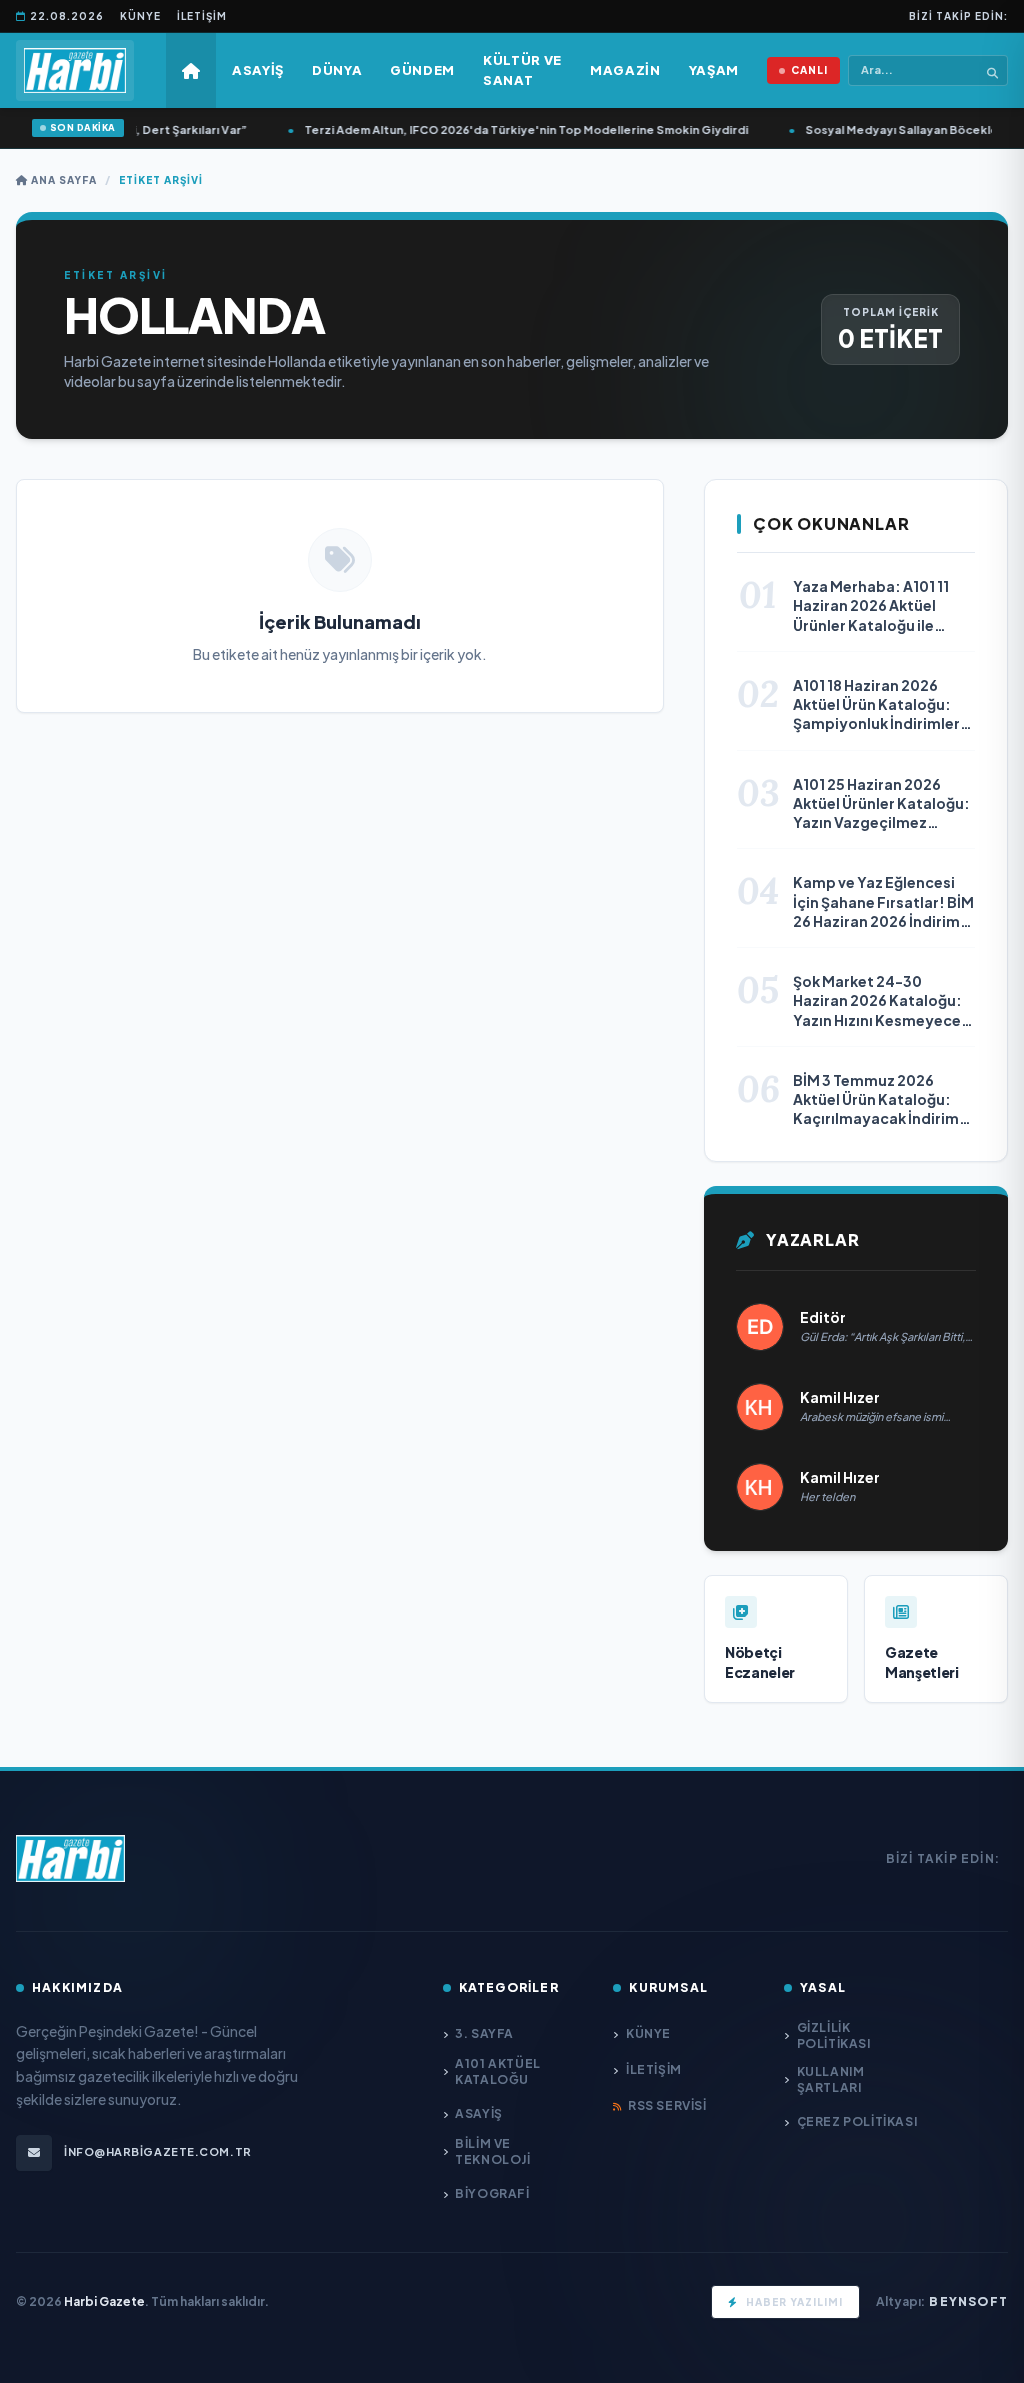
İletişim (202, 16)
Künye (140, 16)
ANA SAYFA (62, 180)
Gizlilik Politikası (834, 2035)
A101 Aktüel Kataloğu (498, 2071)
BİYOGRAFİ (492, 2193)
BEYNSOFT (968, 2301)
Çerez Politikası (857, 2121)
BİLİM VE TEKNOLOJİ (492, 2151)
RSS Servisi (667, 2105)
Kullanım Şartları (831, 2079)
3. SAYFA (484, 2033)
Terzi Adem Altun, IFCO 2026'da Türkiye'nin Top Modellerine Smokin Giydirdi (498, 129)
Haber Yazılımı (794, 2302)
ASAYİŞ (479, 2113)
